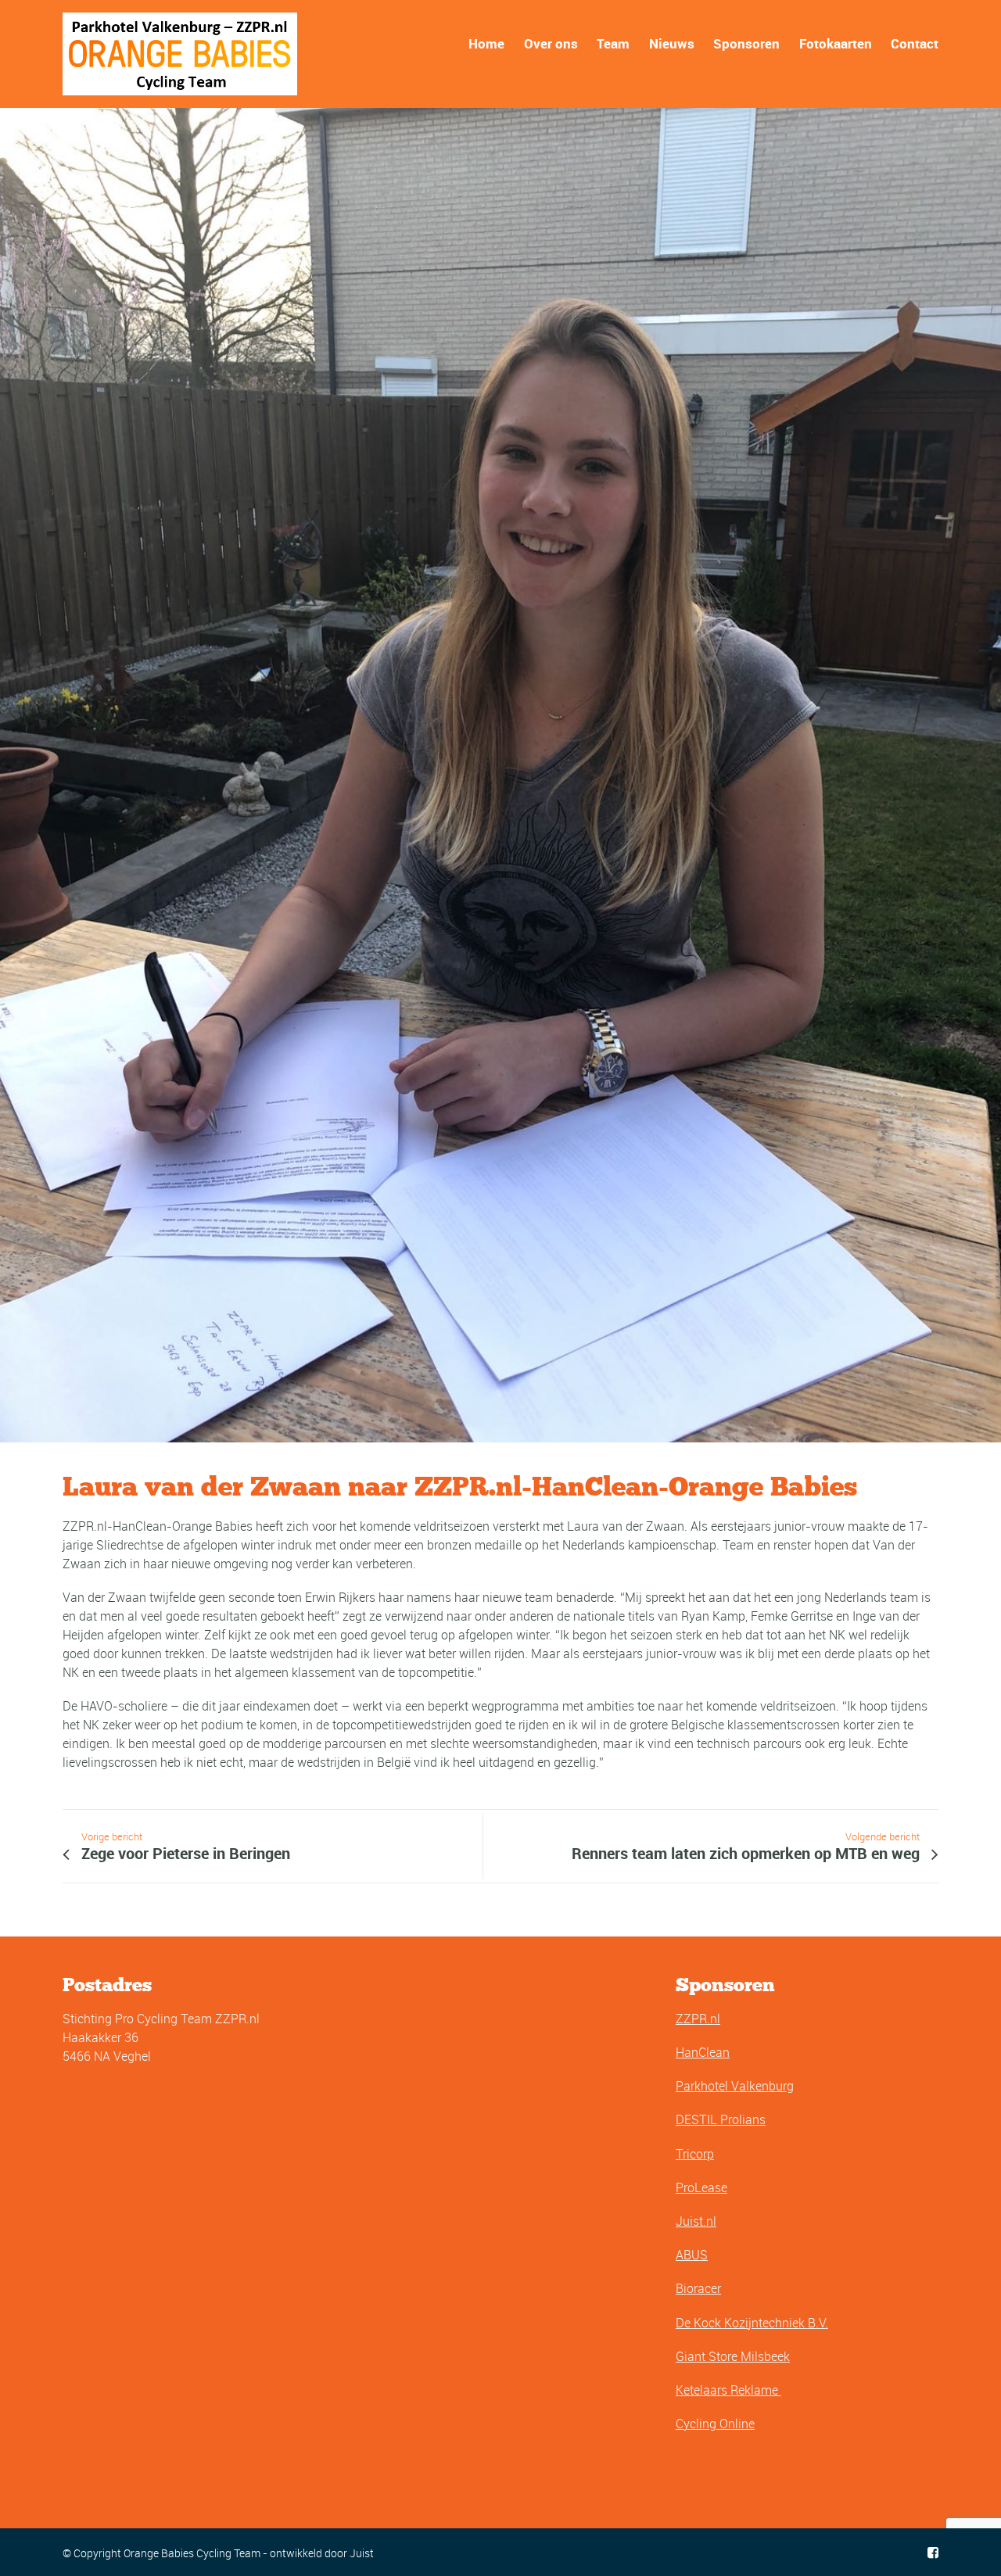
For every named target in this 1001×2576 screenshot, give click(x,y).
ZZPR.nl (698, 2019)
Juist (362, 2553)
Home (486, 43)
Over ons (551, 43)
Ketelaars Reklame (728, 2390)
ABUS (692, 2255)
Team (613, 43)
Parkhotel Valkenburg (735, 2086)
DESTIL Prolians (721, 2119)
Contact (915, 43)
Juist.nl (696, 2221)
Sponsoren (746, 43)
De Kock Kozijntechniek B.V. (752, 2323)
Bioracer (698, 2288)
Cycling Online (715, 2424)
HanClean (703, 2052)
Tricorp (695, 2154)
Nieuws (672, 43)
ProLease (701, 2187)
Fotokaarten (836, 43)
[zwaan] (500, 775)
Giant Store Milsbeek (733, 2356)
